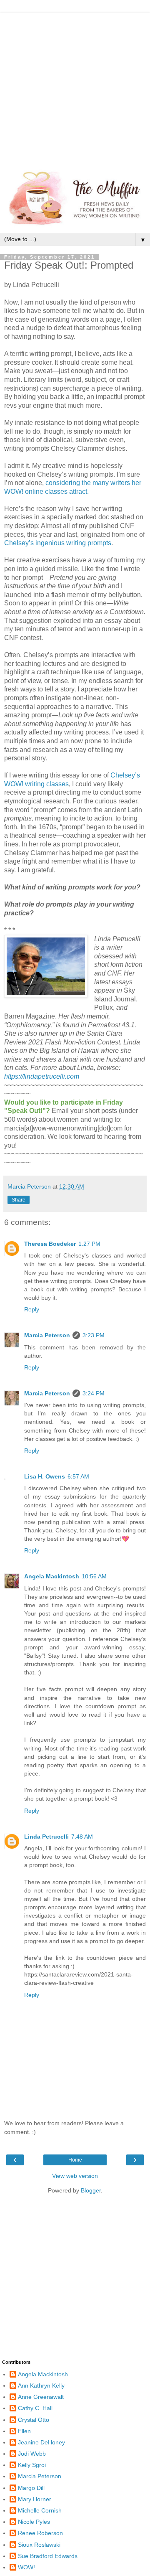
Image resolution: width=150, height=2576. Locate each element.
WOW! (26, 2567)
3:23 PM (94, 1335)
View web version (75, 2176)
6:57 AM (78, 1476)
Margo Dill (31, 2488)
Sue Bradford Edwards (48, 2556)
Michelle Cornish (40, 2510)
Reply (32, 1309)
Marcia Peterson (47, 1335)
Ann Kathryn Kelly (41, 2385)
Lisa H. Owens (45, 1476)
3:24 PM (94, 1393)
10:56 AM (94, 1576)
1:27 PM (89, 1244)
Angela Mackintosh (52, 1576)
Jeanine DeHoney (41, 2442)
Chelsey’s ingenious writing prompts (58, 543)
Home (75, 2160)
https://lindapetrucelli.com (42, 1076)
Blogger (91, 2190)
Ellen (24, 2431)
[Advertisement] (75, 88)
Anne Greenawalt (41, 2397)
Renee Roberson (40, 2533)
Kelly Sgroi (32, 2465)
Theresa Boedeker (50, 1244)
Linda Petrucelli (46, 1837)
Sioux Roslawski (39, 2545)
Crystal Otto (34, 2420)
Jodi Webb (32, 2454)
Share (19, 1200)
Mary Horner (35, 2499)
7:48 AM (82, 1837)
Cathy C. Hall (35, 2408)
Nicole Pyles (34, 2522)
